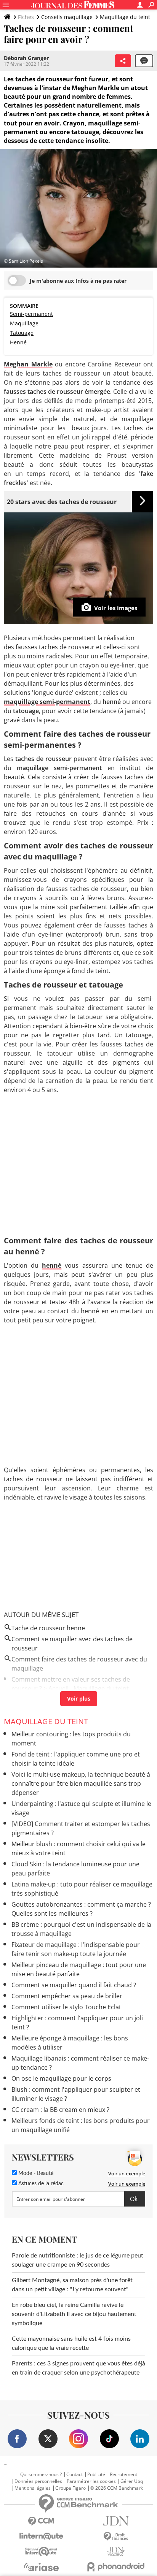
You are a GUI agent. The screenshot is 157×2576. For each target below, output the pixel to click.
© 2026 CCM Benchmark (117, 2488)
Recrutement (123, 2475)
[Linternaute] (41, 2536)
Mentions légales (33, 2488)
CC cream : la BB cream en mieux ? (60, 2110)
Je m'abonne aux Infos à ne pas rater (78, 281)
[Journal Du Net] (116, 2521)
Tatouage (22, 333)
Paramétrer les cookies (91, 2481)
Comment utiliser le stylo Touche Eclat (66, 2007)
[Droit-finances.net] (116, 2537)
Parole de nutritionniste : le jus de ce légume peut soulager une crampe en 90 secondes (78, 2260)
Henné (18, 342)
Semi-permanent (31, 314)
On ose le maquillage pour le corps (61, 2078)
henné (52, 1265)
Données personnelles (38, 2481)
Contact (74, 2475)
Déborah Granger (26, 58)
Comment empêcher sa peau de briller (67, 1996)
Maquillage (24, 323)
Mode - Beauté (35, 2173)
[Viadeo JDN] (116, 2551)
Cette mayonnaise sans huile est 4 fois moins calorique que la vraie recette (71, 2343)
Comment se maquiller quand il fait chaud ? (74, 1985)
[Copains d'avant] (41, 2551)
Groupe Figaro (70, 2488)
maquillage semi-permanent (47, 702)
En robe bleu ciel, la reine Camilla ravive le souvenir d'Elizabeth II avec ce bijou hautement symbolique (74, 2314)
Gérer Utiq (132, 2481)
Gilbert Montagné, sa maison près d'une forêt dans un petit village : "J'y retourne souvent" (72, 2285)
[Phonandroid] (116, 2567)
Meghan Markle (28, 364)
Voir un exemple (127, 2173)
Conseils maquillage (67, 17)
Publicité (96, 2475)
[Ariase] (41, 2567)
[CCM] (41, 2521)
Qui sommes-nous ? (41, 2475)
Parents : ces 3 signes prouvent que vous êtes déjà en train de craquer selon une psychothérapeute (78, 2368)
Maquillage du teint (125, 17)
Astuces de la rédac (40, 2184)
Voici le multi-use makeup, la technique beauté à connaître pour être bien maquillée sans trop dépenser (81, 1783)
